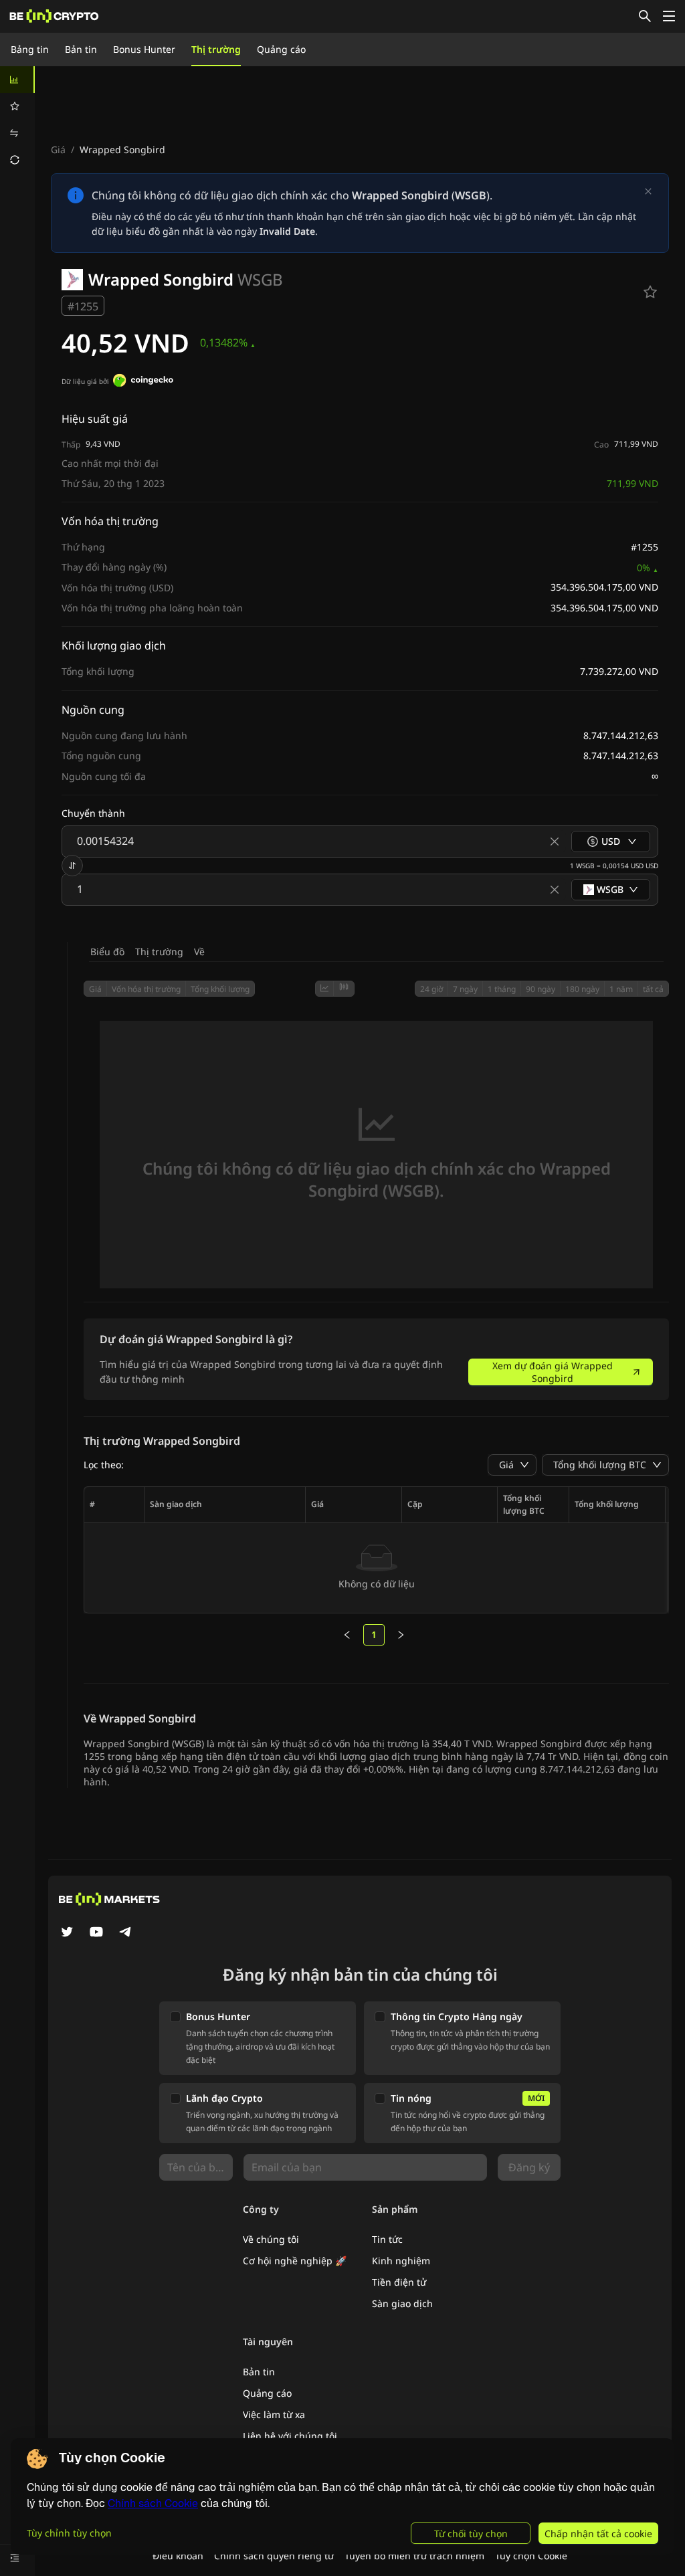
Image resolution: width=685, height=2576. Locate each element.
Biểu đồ (107, 952)
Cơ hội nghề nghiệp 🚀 (295, 2261)
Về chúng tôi (271, 2239)
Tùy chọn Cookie (531, 2556)
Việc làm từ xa (274, 2414)
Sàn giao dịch (402, 2303)
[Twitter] (67, 1933)
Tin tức (387, 2239)
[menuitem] (17, 80)
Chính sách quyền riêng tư (274, 2556)
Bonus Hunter (144, 49)
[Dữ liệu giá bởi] (143, 382)
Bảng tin (30, 49)
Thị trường (216, 49)
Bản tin (81, 49)
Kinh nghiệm (401, 2261)
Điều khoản (178, 2556)
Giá (58, 150)
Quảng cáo (281, 49)
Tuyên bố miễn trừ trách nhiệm (414, 2556)
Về (199, 952)
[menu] (17, 120)
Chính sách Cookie (153, 2503)
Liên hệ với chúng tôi (290, 2436)
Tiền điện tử (399, 2282)
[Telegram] (126, 1933)
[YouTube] (96, 1933)
